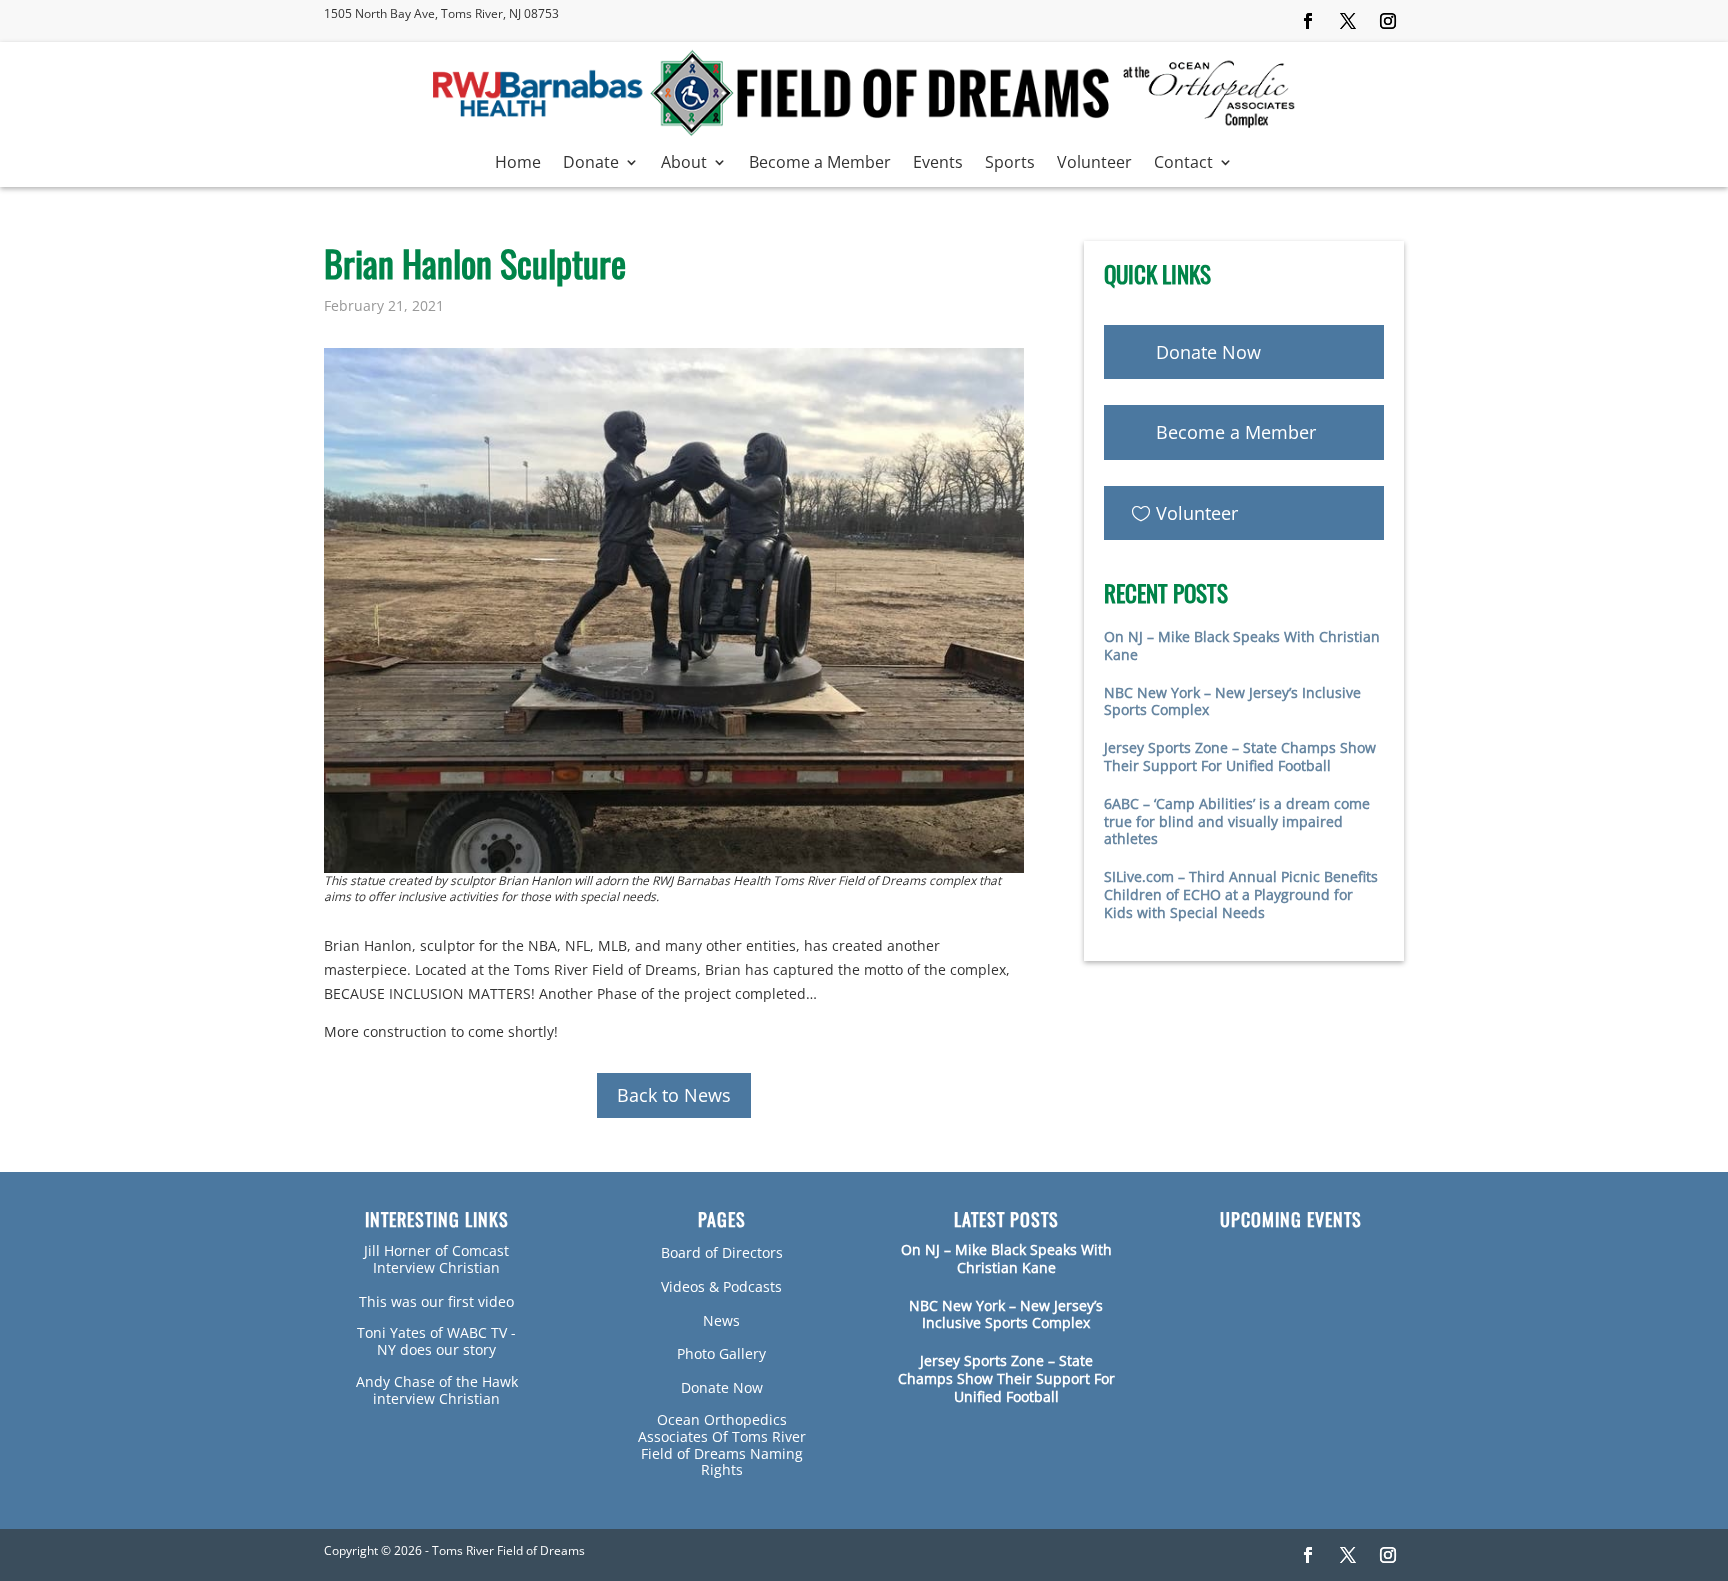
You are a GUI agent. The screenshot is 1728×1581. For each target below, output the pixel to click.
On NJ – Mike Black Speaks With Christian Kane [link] (1242, 645)
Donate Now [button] (1208, 352)
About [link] (684, 164)
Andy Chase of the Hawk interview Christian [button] (437, 1390)
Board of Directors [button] (722, 1252)
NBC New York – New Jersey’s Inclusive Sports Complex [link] (1232, 701)
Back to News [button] (674, 1095)
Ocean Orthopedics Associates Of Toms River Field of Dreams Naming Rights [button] (722, 1444)
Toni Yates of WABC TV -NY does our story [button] (436, 1341)
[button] (1308, 21)
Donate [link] (591, 164)
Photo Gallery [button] (721, 1353)
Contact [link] (1183, 164)
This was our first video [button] (436, 1301)
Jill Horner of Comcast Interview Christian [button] (436, 1259)
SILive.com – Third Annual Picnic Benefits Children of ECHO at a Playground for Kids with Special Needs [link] (1241, 894)
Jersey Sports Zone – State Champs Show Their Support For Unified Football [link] (1240, 756)
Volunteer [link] (1094, 164)
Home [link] (518, 164)
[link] (864, 131)
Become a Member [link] (820, 164)
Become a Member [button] (1236, 432)
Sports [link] (1010, 164)
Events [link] (938, 164)
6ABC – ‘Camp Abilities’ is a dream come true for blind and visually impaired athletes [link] (1237, 821)
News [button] (721, 1320)
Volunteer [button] (1197, 513)
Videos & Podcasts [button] (721, 1286)
